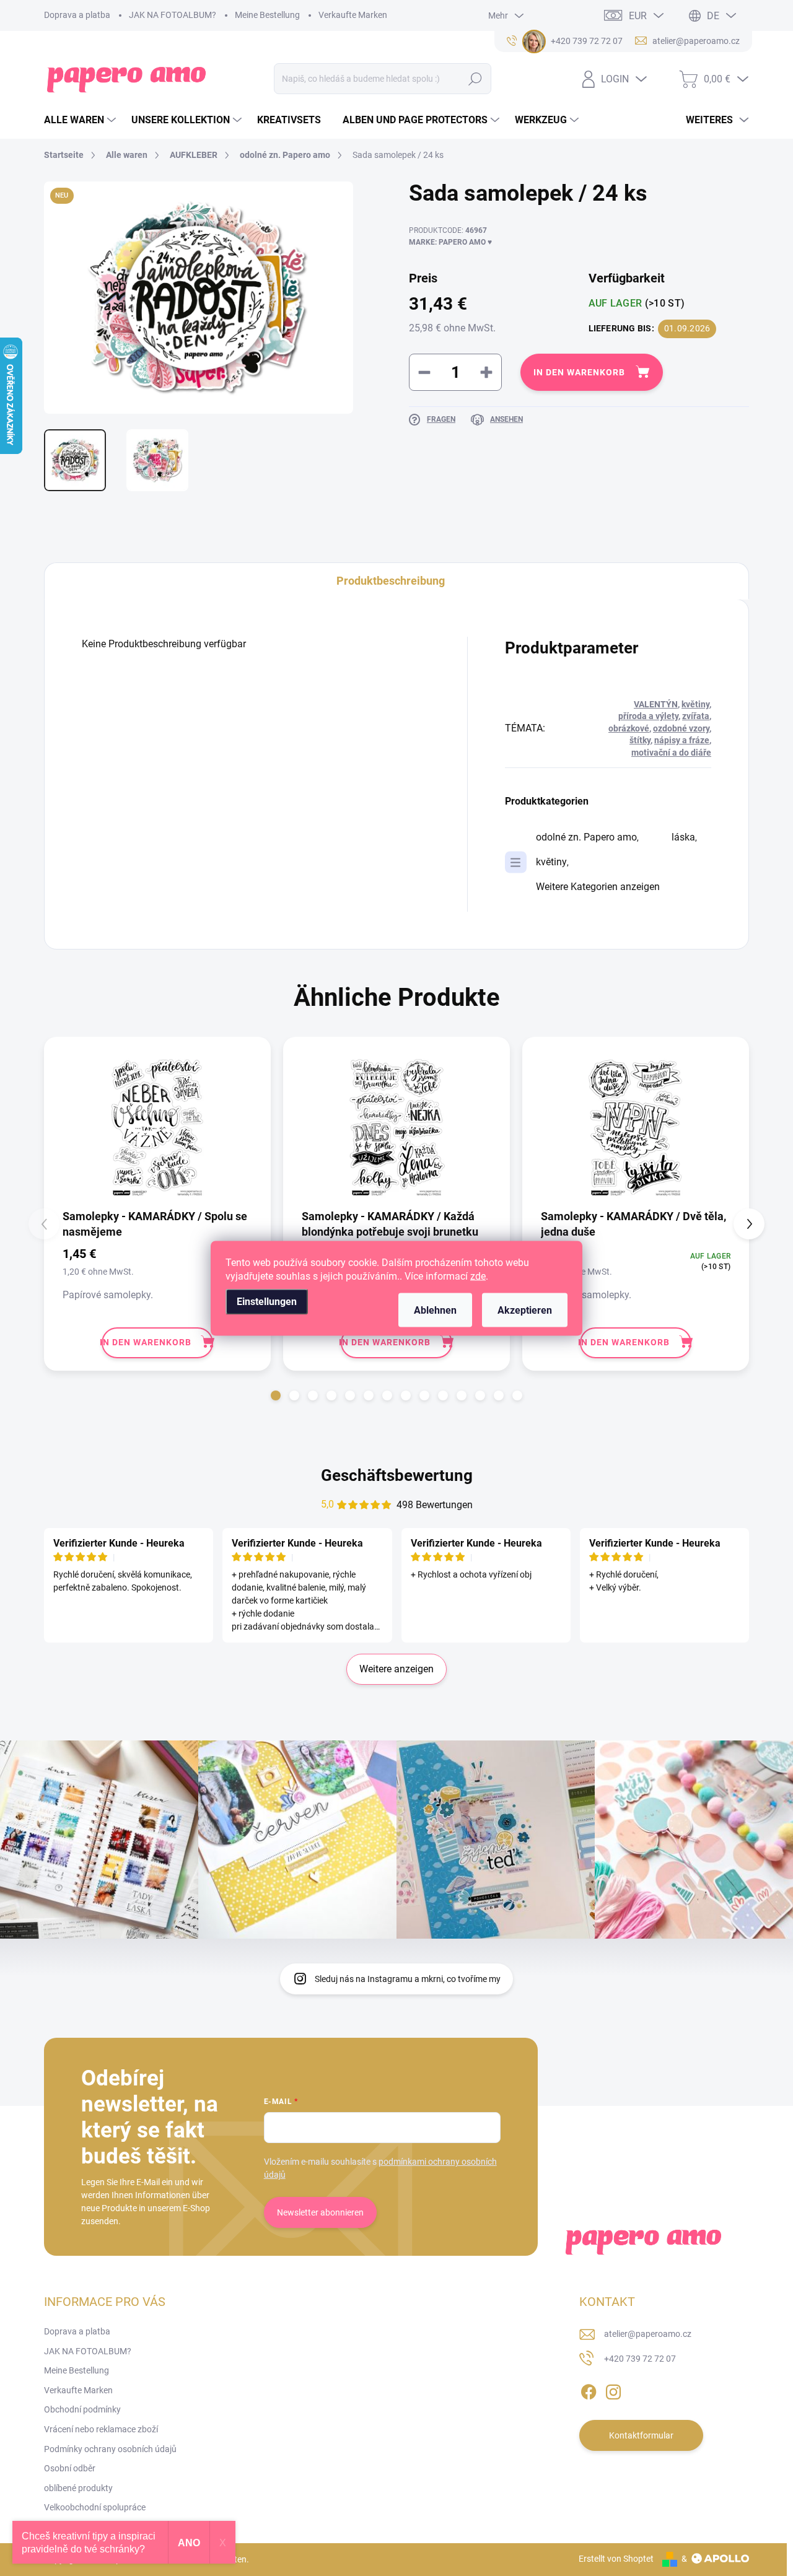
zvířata (696, 716)
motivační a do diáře (671, 753)
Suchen (475, 79)
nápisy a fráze (682, 740)
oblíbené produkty (78, 2488)
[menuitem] (81, 120)
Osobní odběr (70, 2468)
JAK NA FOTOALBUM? (173, 15)
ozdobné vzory (681, 728)
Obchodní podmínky (82, 2409)
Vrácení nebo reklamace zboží (101, 2429)
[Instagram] (613, 2390)
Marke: (450, 242)
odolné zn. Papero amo (586, 837)
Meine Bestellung (267, 15)
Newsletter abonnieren (320, 2212)
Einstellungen (267, 1301)
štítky (640, 740)
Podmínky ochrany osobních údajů (110, 2449)
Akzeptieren (525, 1310)
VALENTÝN (656, 704)
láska (683, 837)
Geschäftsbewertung (397, 1475)
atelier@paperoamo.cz (648, 2334)
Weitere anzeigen (396, 1669)
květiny (695, 704)
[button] (276, 1395)
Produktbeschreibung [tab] (391, 581)
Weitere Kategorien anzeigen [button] (598, 887)
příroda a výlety (648, 716)
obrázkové (629, 728)
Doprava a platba (77, 15)
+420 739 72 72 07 (640, 2359)
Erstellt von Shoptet (616, 2559)
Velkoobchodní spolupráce (95, 2507)
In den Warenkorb (579, 372)
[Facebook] (589, 2390)
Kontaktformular (641, 2435)
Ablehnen (435, 1310)
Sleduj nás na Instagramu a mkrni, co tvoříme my (408, 1979)
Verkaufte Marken (353, 15)
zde (478, 1276)
